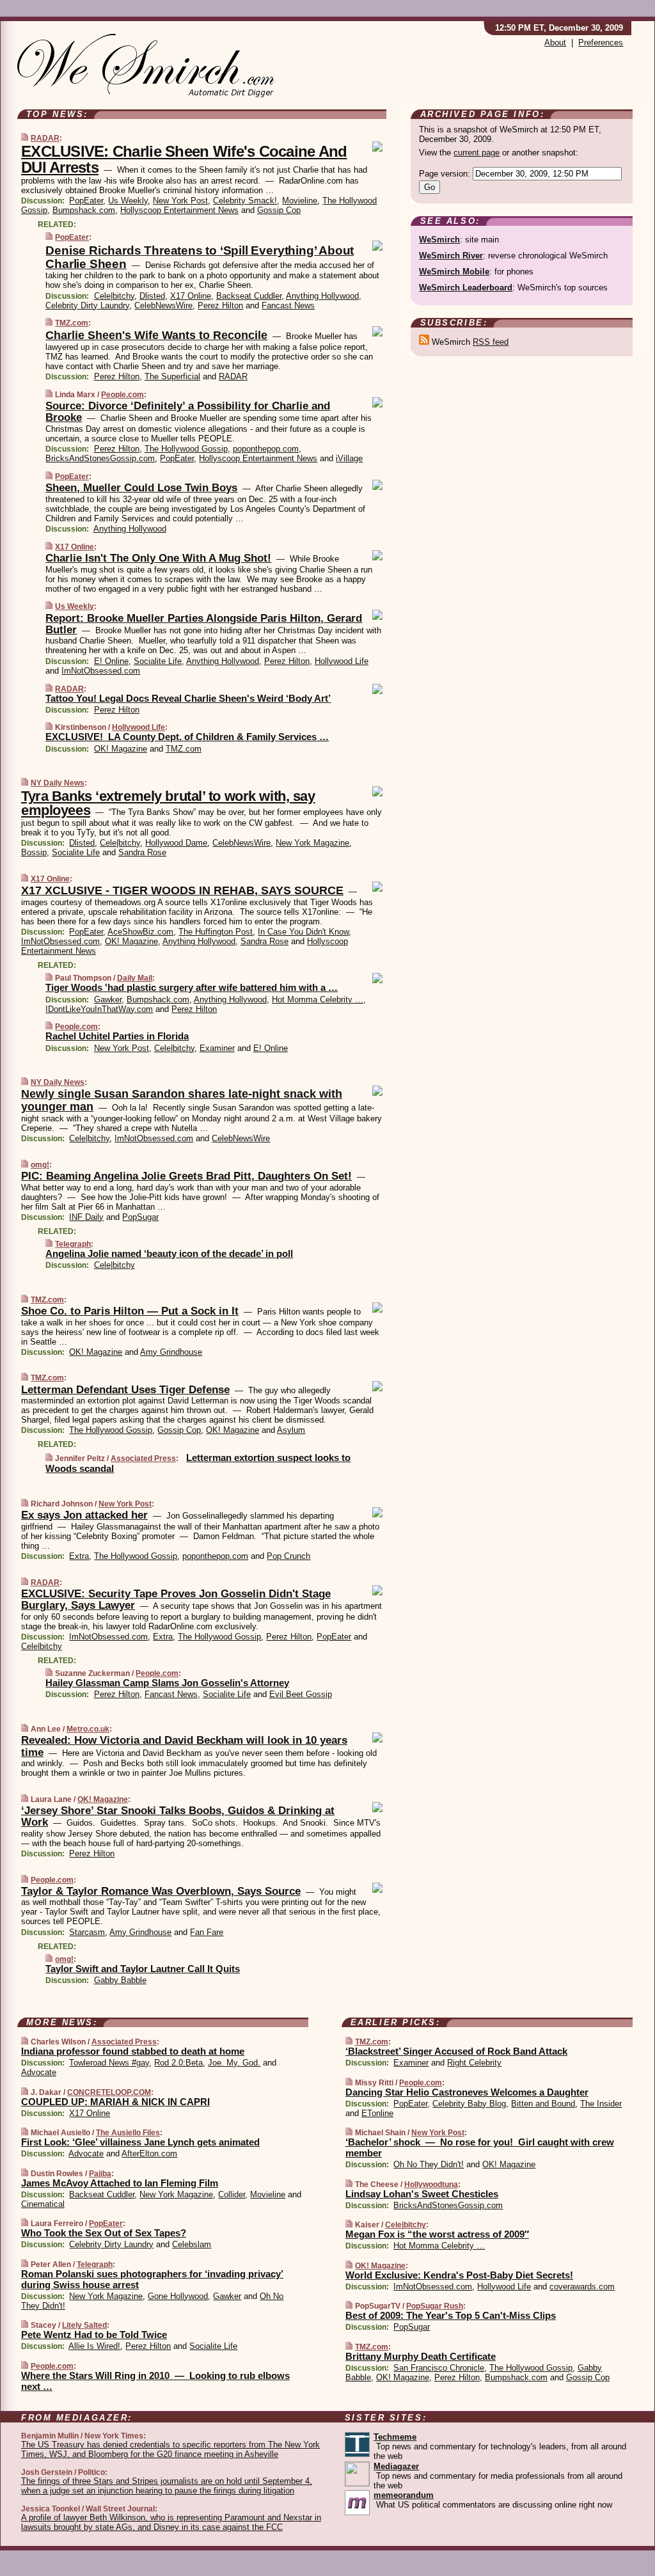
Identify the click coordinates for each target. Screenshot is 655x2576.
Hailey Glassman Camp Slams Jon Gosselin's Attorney (167, 1683)
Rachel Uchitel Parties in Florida (117, 1036)
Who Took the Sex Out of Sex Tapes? (104, 2233)
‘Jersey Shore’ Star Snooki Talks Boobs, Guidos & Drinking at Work (178, 1816)
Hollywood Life (342, 661)
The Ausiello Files (128, 2133)
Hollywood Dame (176, 843)
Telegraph (73, 1244)
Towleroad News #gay (109, 2063)
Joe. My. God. (234, 2063)
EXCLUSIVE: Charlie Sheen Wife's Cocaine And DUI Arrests (184, 159)
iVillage (349, 458)
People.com (122, 395)
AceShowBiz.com (140, 932)
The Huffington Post (216, 932)
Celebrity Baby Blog (469, 2104)
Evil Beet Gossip (301, 1694)
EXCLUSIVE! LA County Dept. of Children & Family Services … (187, 737)
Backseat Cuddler (249, 296)
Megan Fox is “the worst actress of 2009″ (437, 2234)
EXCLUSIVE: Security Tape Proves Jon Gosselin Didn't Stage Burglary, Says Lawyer (176, 1600)
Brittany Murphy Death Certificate (421, 2356)
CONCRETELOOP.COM (109, 2092)
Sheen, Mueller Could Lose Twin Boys (141, 488)
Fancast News (288, 305)
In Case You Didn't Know (303, 932)
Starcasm (87, 1932)
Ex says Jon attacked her (84, 1515)
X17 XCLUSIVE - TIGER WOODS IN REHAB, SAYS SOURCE (182, 890)
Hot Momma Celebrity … (318, 1000)
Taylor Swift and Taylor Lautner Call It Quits (143, 1969)
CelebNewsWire (163, 305)
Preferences (601, 43)
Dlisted (152, 296)
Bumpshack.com (84, 210)
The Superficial (172, 376)
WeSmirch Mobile (454, 272)
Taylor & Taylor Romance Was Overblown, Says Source (161, 1891)
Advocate (39, 2072)
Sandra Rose (142, 852)
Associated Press (143, 1458)
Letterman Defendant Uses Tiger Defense (125, 1390)
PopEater (86, 201)
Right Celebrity (474, 2063)
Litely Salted (84, 2325)
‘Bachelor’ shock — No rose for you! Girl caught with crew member (480, 2147)
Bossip (34, 852)
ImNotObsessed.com (101, 671)
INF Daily (86, 1217)
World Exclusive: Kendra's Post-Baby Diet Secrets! (459, 2275)
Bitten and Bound (543, 2104)
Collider (232, 2194)
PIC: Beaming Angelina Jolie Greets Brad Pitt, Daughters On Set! (186, 1176)
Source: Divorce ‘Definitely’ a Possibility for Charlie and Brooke (188, 412)
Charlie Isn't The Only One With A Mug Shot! (158, 558)
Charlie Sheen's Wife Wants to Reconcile (156, 335)
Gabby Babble (120, 1980)
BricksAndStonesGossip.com (100, 458)
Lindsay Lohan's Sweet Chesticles (422, 2194)
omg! (40, 1165)
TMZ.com (72, 323)
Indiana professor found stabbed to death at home (133, 2051)
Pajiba (100, 2174)
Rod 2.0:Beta (178, 2063)
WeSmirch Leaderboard (466, 288)
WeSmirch (439, 240)
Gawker (108, 1000)
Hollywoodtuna (431, 2185)
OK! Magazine (121, 749)
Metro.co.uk (88, 1729)
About (555, 43)
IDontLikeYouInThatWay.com (99, 1009)
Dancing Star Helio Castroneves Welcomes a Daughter (467, 2092)
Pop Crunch (288, 1556)
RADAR (45, 138)
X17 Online (191, 296)
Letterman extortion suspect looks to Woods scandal (198, 1463)
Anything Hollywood (322, 296)
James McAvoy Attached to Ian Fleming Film (120, 2183)
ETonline (377, 2113)
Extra (79, 1556)
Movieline (300, 201)
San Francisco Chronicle (439, 2368)
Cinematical (43, 2204)
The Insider (601, 2104)
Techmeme (395, 2437)
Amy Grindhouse (171, 1352)
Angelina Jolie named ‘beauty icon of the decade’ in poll (169, 1253)
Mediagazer (396, 2466)
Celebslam (192, 2244)
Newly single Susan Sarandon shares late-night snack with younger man (182, 1100)
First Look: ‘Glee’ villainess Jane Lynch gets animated (140, 2142)
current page (477, 153)
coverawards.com (582, 2287)
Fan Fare (207, 1932)
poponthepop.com (266, 449)
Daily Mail (135, 978)
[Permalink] (25, 138)
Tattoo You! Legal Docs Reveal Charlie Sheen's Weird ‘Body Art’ (188, 698)
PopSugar (140, 1217)
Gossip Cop (279, 210)
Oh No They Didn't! (429, 2164)
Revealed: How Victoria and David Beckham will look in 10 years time (184, 1746)
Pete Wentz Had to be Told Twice (94, 2335)
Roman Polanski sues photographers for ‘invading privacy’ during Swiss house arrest (152, 2279)
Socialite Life (158, 661)
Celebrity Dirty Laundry (87, 305)
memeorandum (404, 2495)
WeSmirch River (451, 256)
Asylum (291, 1430)
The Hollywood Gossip (186, 449)
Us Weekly (128, 201)
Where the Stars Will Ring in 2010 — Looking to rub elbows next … (155, 2381)
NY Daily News (58, 783)
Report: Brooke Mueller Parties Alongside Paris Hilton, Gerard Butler (204, 624)
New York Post (180, 201)
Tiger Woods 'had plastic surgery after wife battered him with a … (192, 987)
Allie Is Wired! (94, 2346)
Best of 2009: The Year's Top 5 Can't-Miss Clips (451, 2315)
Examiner (217, 1048)
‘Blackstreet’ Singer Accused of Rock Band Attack (456, 2051)
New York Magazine (312, 843)
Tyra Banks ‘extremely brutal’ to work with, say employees (168, 803)
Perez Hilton (220, 305)
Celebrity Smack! (245, 201)
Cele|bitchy (114, 296)
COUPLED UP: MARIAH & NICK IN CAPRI (115, 2102)
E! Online (111, 661)
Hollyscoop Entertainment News (179, 210)
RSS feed (491, 342)
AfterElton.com (149, 2153)
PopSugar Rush (435, 2306)
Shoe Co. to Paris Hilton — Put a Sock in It (130, 1311)
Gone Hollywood (178, 2296)
